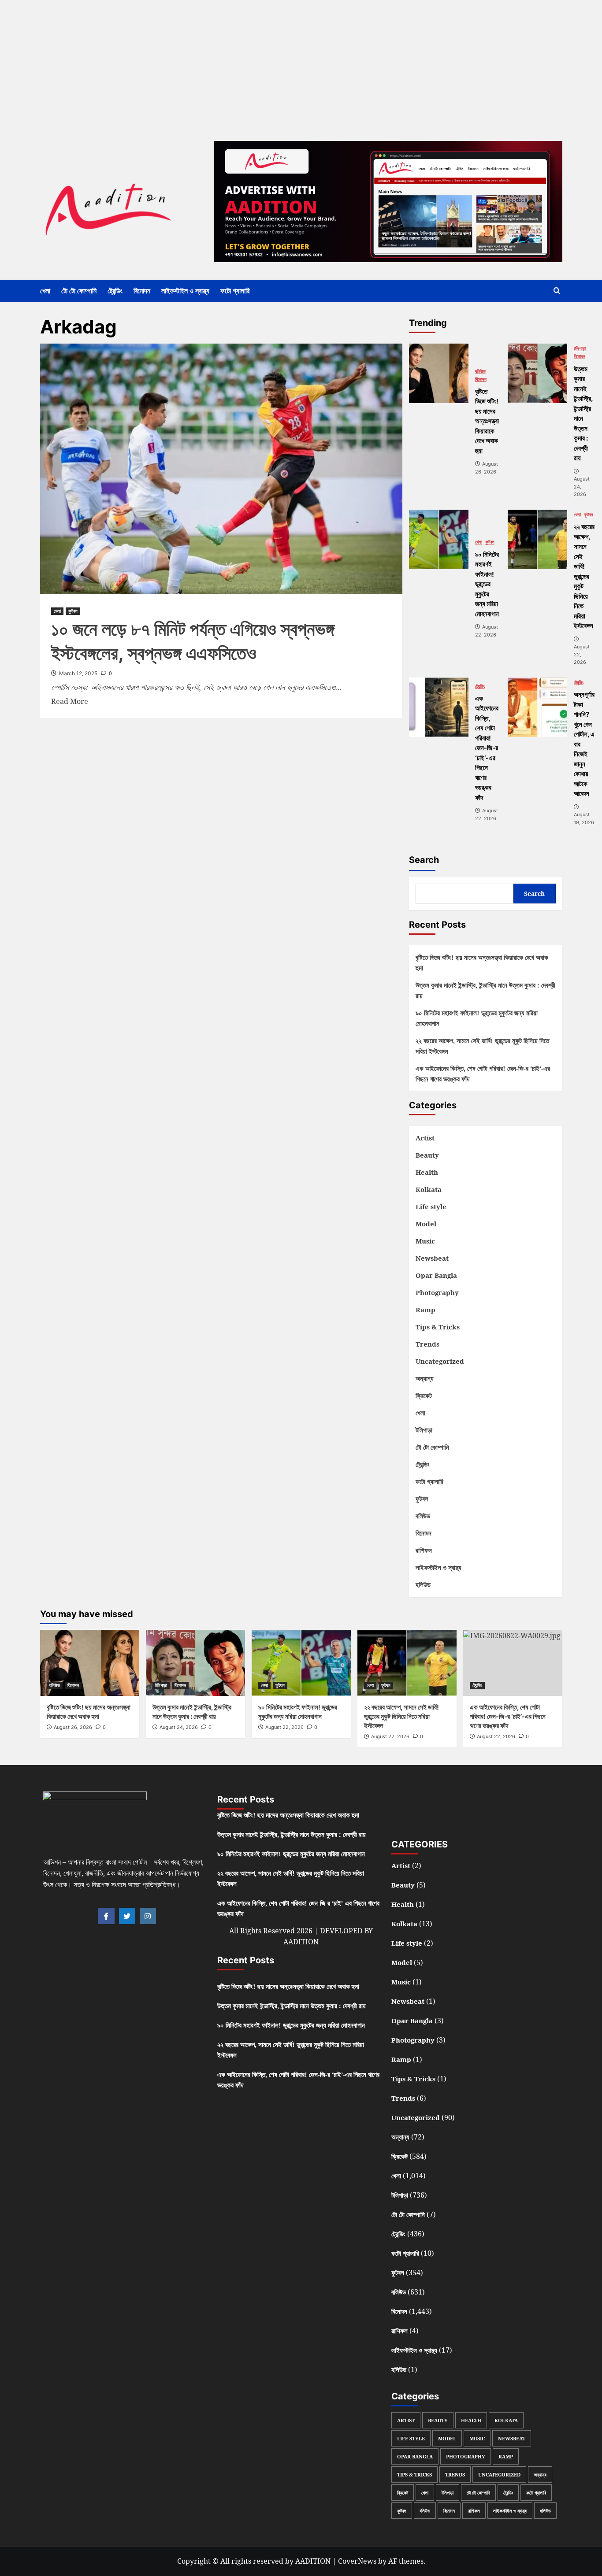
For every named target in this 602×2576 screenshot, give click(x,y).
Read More (70, 701)
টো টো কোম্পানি (79, 291)
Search (424, 860)
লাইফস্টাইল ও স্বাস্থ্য (185, 291)
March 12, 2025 (78, 673)
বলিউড (480, 372)
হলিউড (423, 1584)
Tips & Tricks (438, 1327)
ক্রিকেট (424, 1395)
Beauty (427, 1155)
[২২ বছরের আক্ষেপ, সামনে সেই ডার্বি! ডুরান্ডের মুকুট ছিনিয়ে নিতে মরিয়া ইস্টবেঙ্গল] (537, 539)
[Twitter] (127, 1916)
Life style (431, 1207)
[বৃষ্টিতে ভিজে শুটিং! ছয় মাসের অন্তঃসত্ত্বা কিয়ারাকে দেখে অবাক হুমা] (439, 373)
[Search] (557, 291)
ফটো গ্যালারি (235, 291)
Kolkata (429, 1189)
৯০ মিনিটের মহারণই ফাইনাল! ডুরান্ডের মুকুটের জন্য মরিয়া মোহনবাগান (477, 1018)
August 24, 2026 (179, 1727)
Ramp (425, 1310)
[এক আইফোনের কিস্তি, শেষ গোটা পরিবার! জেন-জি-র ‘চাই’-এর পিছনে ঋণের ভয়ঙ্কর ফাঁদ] (439, 707)
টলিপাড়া (580, 349)
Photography (437, 1292)
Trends (427, 1344)
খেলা (45, 291)
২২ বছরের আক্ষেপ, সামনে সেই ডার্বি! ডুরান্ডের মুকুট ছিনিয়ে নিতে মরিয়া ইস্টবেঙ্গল (482, 1046)
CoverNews (357, 2561)
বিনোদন (142, 291)
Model (426, 1224)
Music (425, 1241)
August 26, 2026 (73, 1727)
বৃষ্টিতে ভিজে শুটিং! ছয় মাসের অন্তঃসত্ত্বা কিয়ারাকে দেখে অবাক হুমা (482, 962)
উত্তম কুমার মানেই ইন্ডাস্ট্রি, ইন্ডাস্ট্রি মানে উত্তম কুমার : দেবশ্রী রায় (485, 990)
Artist (425, 1138)
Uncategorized (440, 1361)
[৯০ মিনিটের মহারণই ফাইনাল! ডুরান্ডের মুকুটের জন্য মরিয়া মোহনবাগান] (439, 539)
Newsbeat (432, 1258)
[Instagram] (148, 1916)
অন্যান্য (425, 1378)
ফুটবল (73, 611)
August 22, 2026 (284, 1727)
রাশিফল (424, 1550)
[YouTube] (496, 1813)
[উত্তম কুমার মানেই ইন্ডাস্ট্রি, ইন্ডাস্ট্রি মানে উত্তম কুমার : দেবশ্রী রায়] (537, 373)
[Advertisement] (264, 62)
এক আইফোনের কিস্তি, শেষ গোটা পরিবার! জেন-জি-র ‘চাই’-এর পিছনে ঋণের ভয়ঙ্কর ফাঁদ (483, 1073)
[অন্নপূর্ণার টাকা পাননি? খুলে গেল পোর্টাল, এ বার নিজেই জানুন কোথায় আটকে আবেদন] (537, 707)
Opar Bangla (436, 1275)
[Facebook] (106, 1916)
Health (427, 1172)
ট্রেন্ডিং (115, 291)
